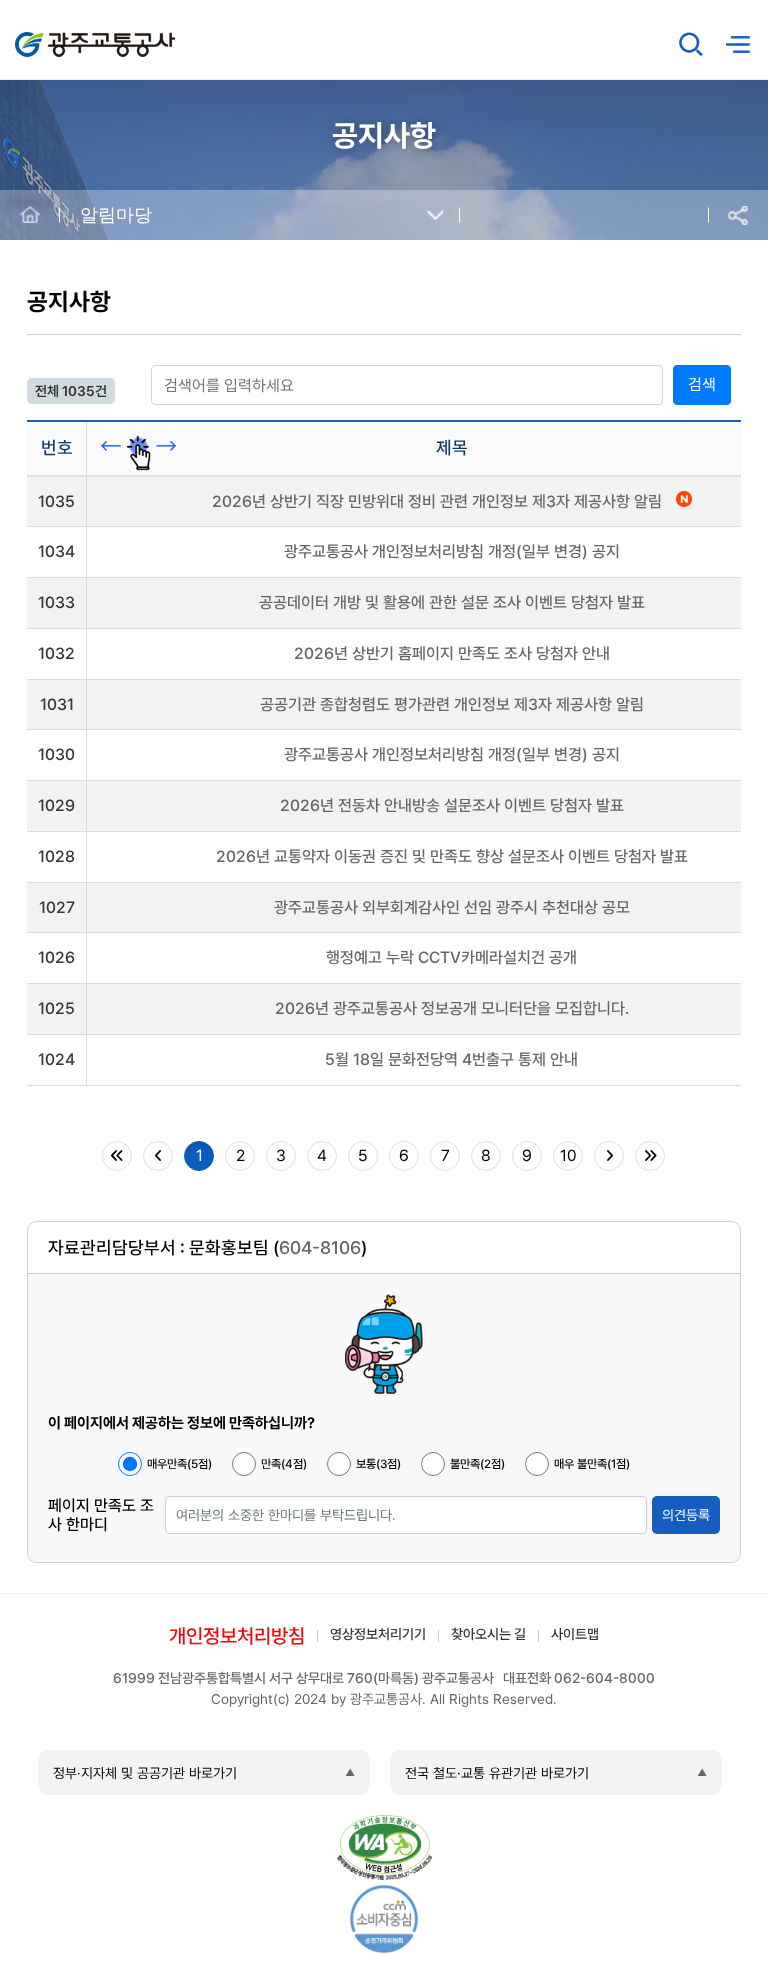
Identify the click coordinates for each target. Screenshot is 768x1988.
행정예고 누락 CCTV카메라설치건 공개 (451, 957)
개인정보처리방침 (237, 1636)
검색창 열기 (691, 44)
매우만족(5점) (179, 1464)
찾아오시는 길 (488, 1634)
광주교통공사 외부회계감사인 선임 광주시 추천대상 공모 (452, 907)
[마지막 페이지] (650, 1156)
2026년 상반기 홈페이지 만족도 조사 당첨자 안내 (452, 653)
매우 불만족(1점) (592, 1464)
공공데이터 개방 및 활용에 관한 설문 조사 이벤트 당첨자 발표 (452, 602)
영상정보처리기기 (378, 1634)
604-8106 (320, 1247)
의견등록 (686, 1515)
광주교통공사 (57, 33)
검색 (702, 384)
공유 (738, 215)
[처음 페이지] (117, 1156)
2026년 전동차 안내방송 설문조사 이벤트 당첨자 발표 (452, 805)
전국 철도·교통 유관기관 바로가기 (497, 1773)
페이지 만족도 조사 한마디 (101, 1515)
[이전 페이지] (158, 1156)
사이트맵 (575, 1634)
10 (568, 1155)
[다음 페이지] (609, 1156)
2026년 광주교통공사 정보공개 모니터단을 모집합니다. (452, 1008)
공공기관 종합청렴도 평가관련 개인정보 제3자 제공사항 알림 (452, 704)
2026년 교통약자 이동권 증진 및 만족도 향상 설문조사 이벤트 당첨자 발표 (452, 856)
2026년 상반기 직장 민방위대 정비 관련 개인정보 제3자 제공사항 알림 (439, 501)
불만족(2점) (477, 1464)
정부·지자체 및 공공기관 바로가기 (145, 1773)
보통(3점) (378, 1464)
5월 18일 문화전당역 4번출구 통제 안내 (451, 1059)
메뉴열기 (737, 44)
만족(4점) (284, 1464)
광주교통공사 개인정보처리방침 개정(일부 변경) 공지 (452, 551)
